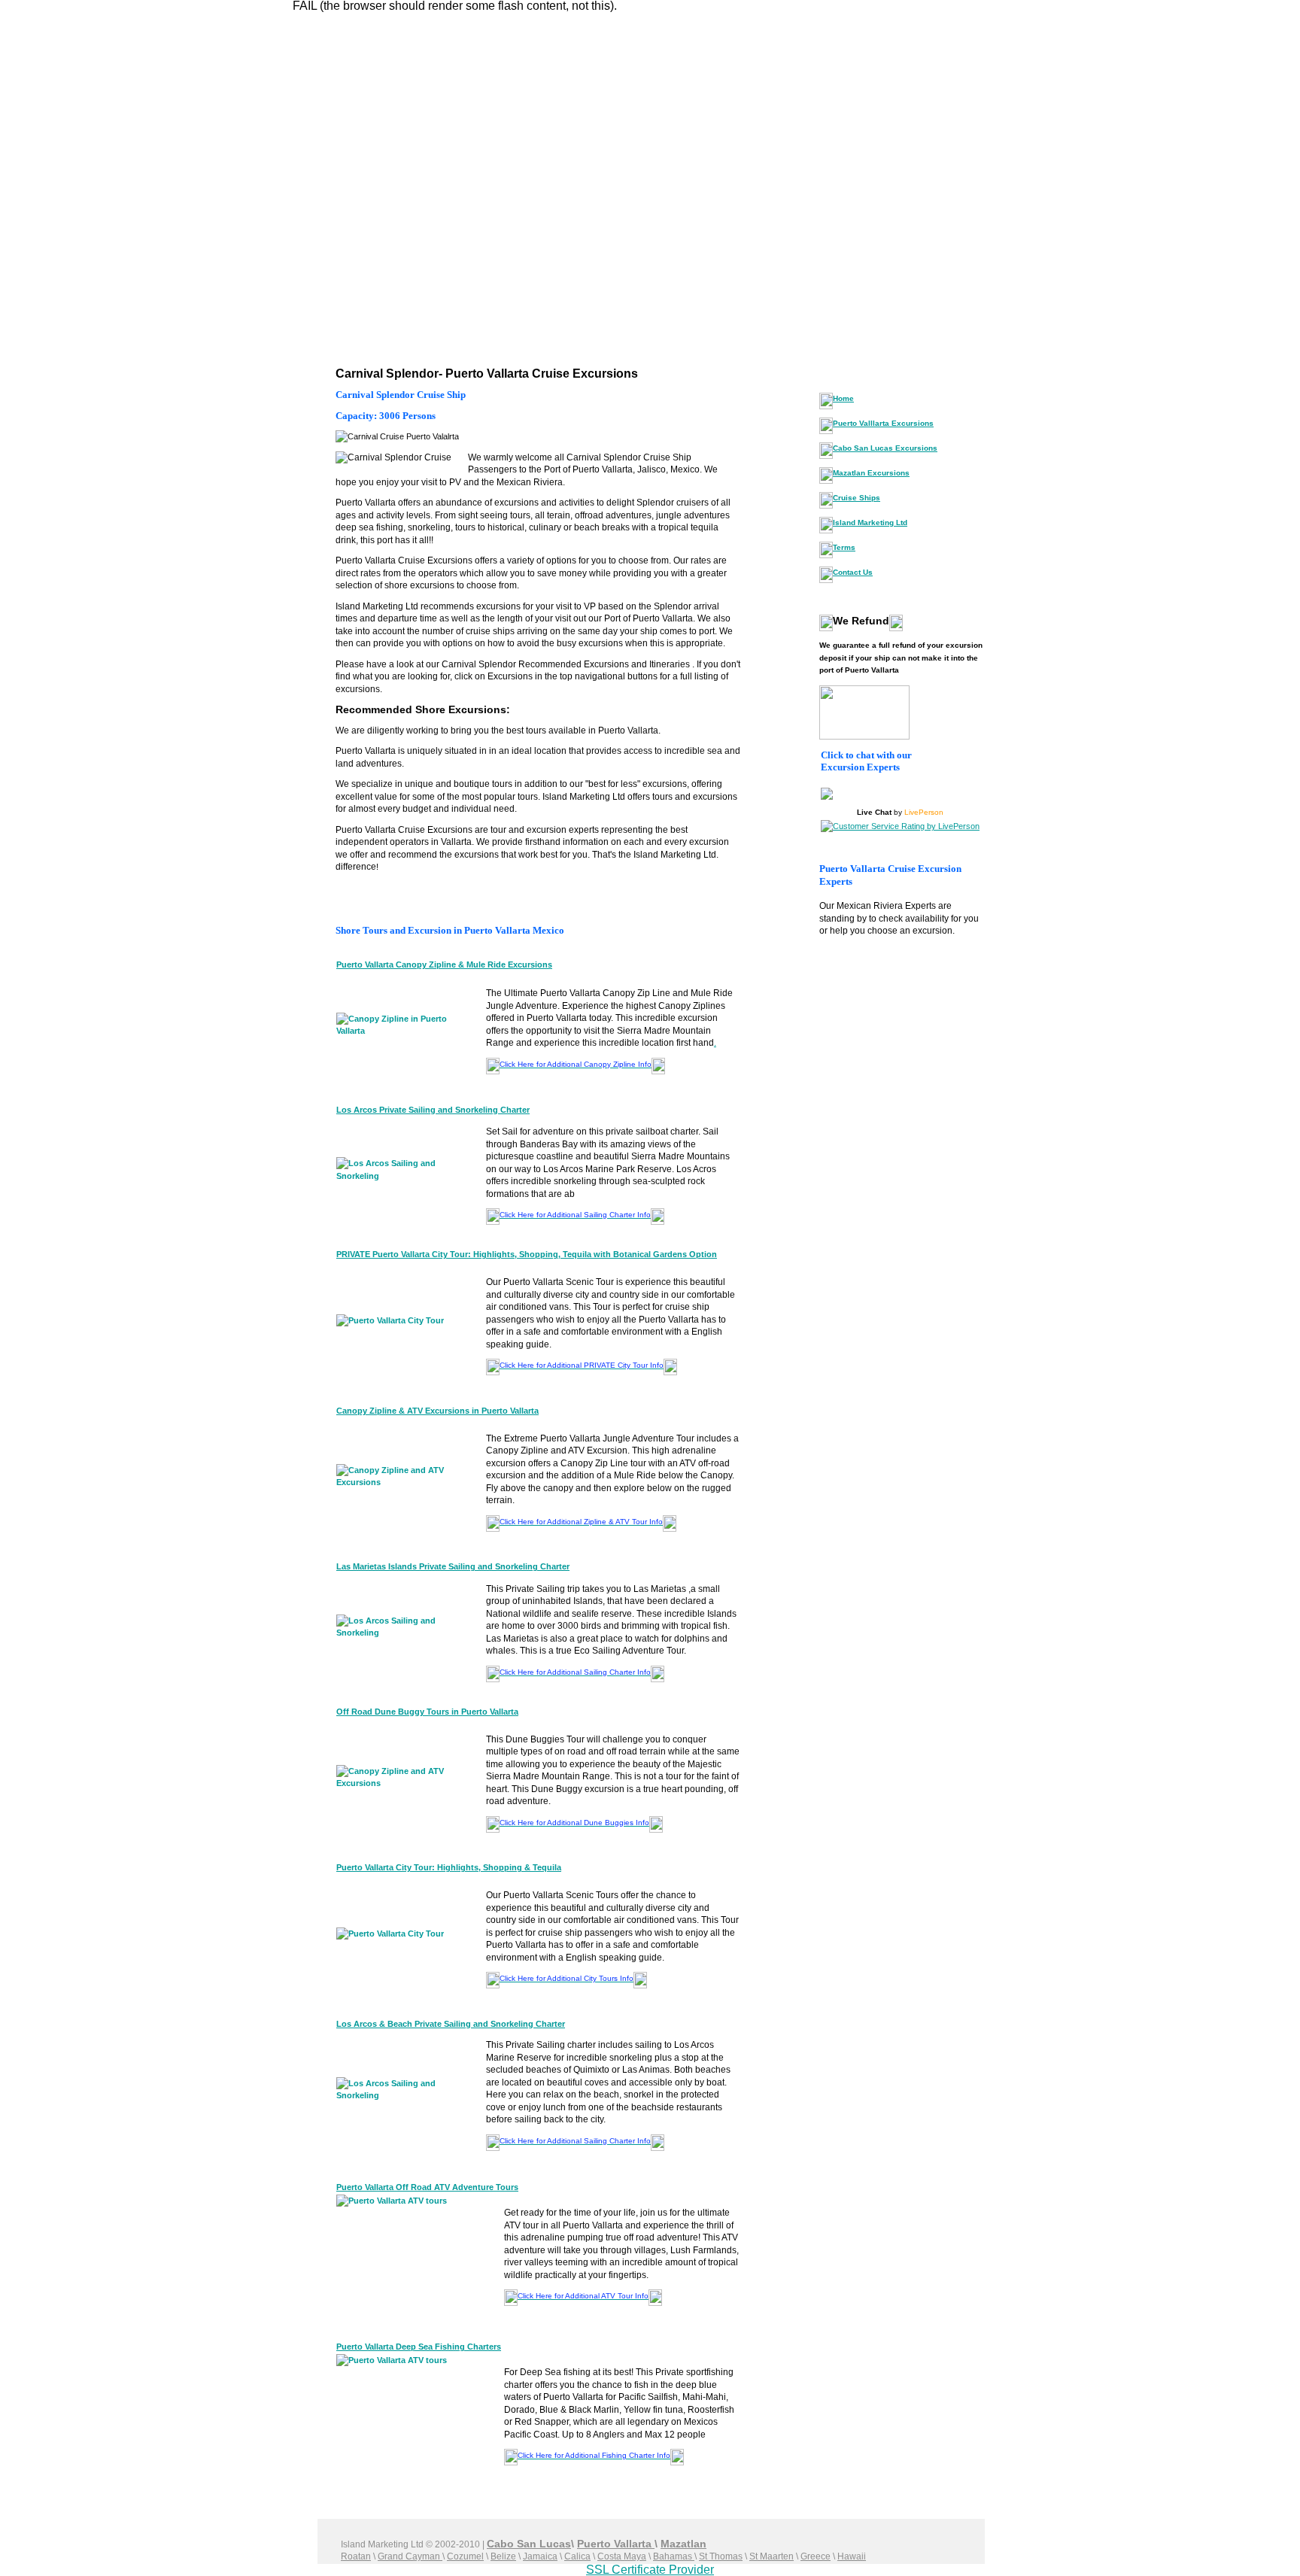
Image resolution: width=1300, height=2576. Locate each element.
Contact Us (853, 572)
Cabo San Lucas (529, 2544)
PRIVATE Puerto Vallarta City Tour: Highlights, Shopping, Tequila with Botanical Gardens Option (527, 1254)
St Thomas (721, 2556)
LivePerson (924, 812)
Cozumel (465, 2556)
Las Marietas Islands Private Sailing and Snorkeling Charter (453, 1566)
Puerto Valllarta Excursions (883, 423)
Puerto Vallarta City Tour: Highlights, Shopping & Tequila (449, 1867)
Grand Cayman (410, 2556)
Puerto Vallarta (616, 2544)
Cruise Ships (857, 498)
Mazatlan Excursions (871, 473)
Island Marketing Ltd (870, 522)
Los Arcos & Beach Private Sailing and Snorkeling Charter (451, 2024)
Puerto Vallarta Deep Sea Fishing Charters (419, 2347)
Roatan (356, 2556)
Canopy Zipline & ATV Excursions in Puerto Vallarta (437, 1411)
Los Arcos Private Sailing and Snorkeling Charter (433, 1110)
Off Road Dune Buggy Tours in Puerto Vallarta (427, 1712)
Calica (577, 2556)
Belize (503, 2556)
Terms (844, 547)
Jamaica (540, 2556)
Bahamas (674, 2556)
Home (843, 398)
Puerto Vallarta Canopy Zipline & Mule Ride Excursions (444, 964)
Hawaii (852, 2556)
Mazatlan (683, 2544)
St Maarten (771, 2556)
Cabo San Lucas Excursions (885, 448)
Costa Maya (622, 2556)
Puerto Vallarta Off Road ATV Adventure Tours (427, 2187)
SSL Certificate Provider (650, 2570)
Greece (816, 2556)
